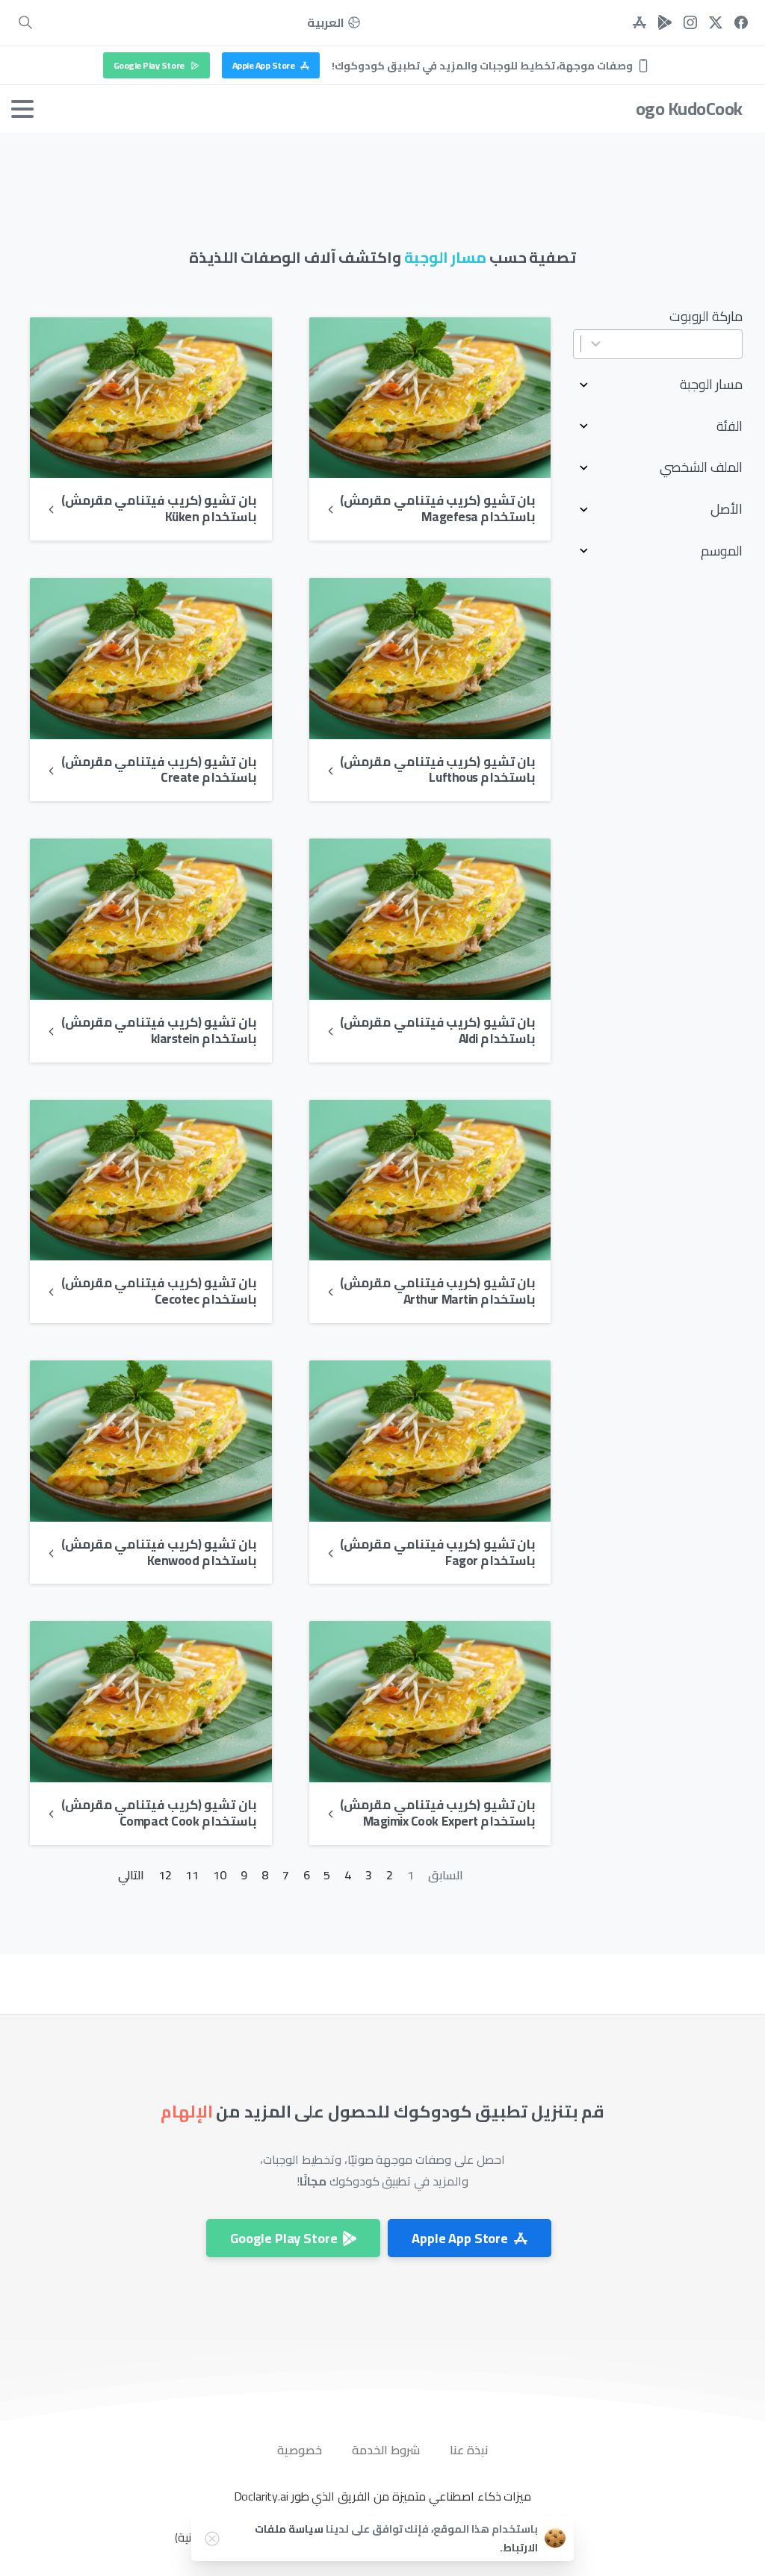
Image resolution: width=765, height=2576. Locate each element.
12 (165, 1875)
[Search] (25, 23)
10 (220, 1875)
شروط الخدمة (386, 2450)
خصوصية (300, 2450)
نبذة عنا (469, 2450)
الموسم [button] (722, 551)
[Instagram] (690, 23)
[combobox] (658, 345)
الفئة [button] (730, 426)
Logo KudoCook (684, 109)
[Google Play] (665, 23)
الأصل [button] (727, 509)
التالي (131, 1875)
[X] (716, 23)
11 (192, 1875)
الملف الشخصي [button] (701, 467)
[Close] (212, 2539)
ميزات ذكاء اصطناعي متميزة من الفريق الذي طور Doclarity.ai (383, 2496)
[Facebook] (741, 23)
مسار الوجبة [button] (711, 385)
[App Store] (639, 23)
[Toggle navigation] (22, 109)
